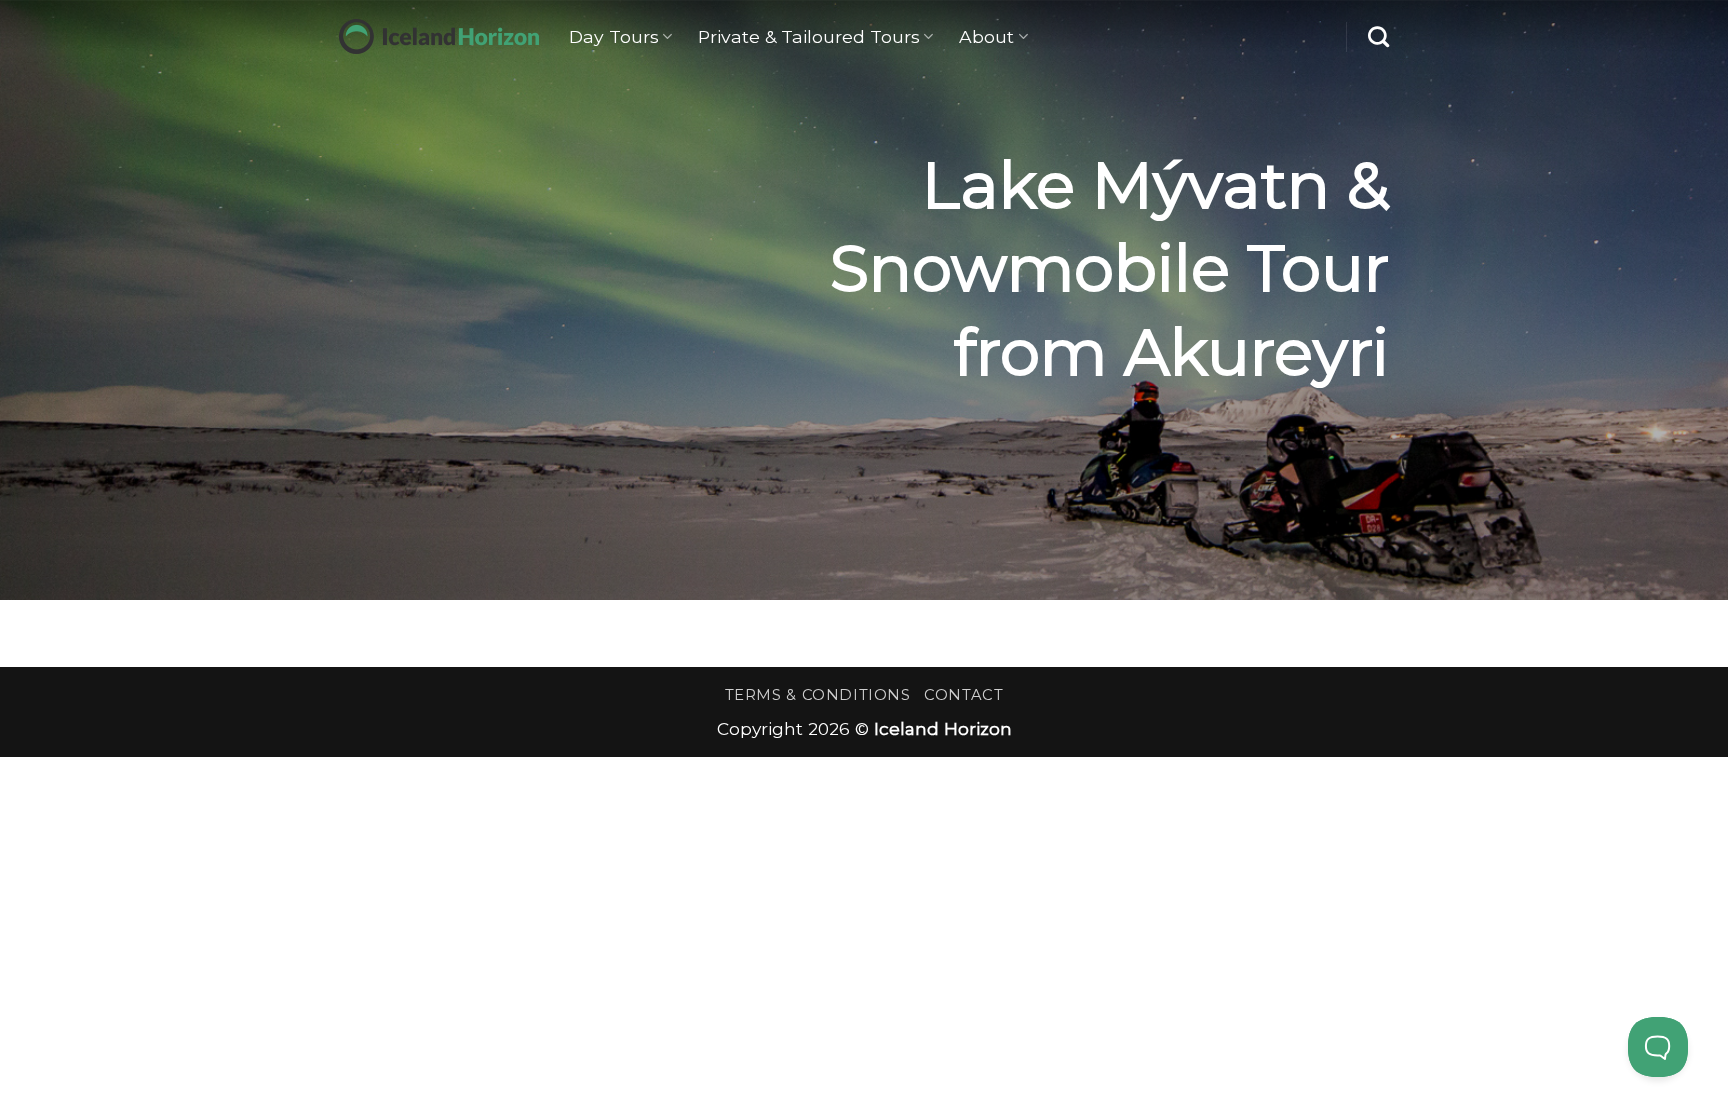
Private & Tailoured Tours (809, 36)
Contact (963, 695)
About (986, 36)
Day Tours (614, 36)
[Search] (1378, 36)
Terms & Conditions (818, 695)
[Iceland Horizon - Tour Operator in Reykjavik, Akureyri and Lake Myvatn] (439, 36)
